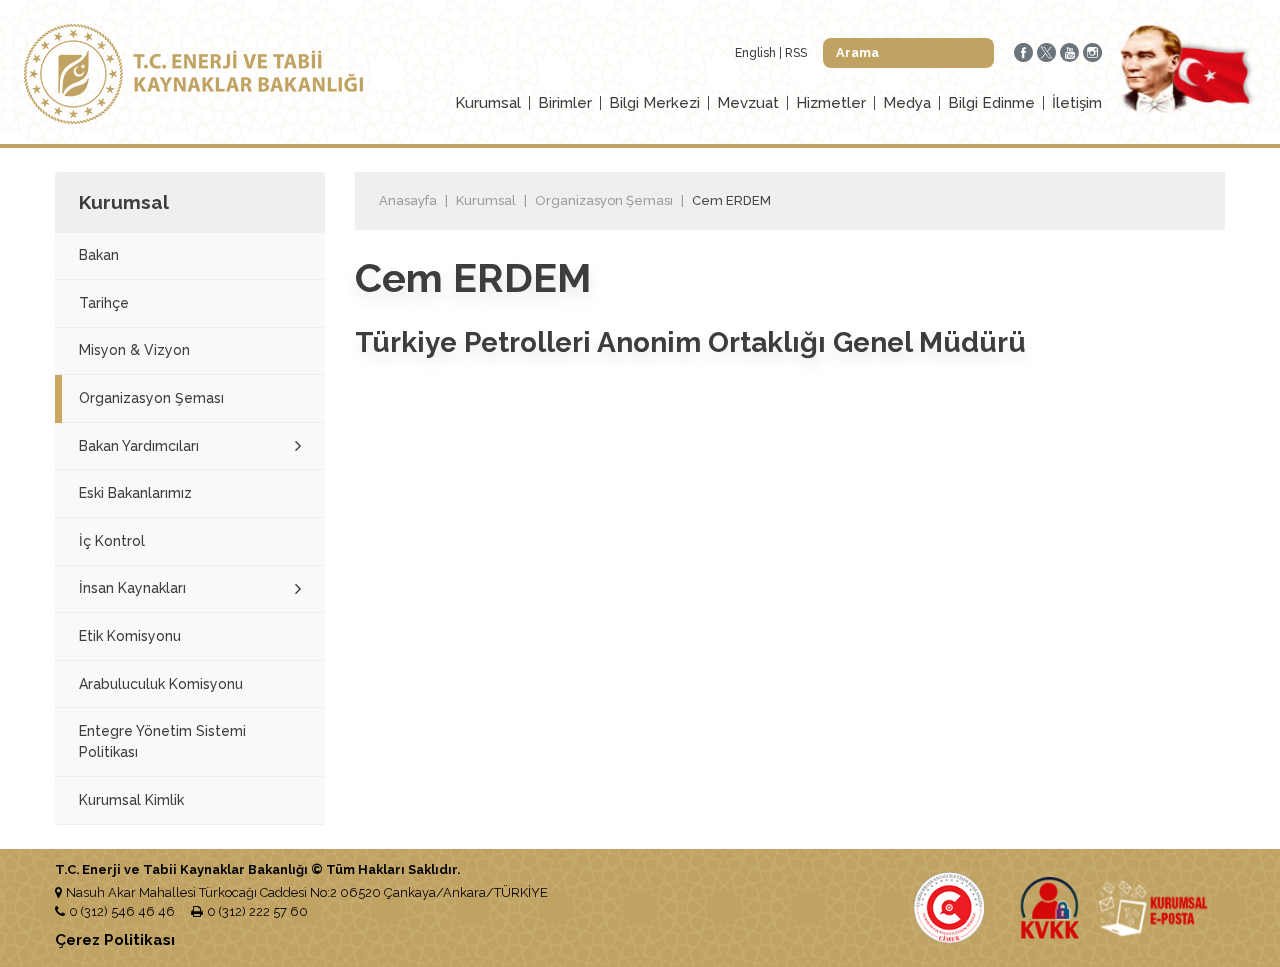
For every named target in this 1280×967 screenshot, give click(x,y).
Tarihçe (104, 303)
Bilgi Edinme (991, 103)
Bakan (99, 255)
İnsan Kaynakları (132, 588)
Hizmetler (831, 103)
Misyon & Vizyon (134, 350)
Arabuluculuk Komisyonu (161, 684)
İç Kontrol (112, 541)
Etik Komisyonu (130, 636)
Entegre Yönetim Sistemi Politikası (162, 741)
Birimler (565, 103)
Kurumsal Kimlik (131, 800)
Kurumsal (488, 103)
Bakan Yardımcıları (139, 446)
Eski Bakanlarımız (135, 493)
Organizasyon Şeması (151, 398)
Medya (907, 103)
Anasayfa (408, 200)
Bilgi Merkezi (654, 103)
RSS (796, 53)
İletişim (1077, 103)
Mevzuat (748, 103)
